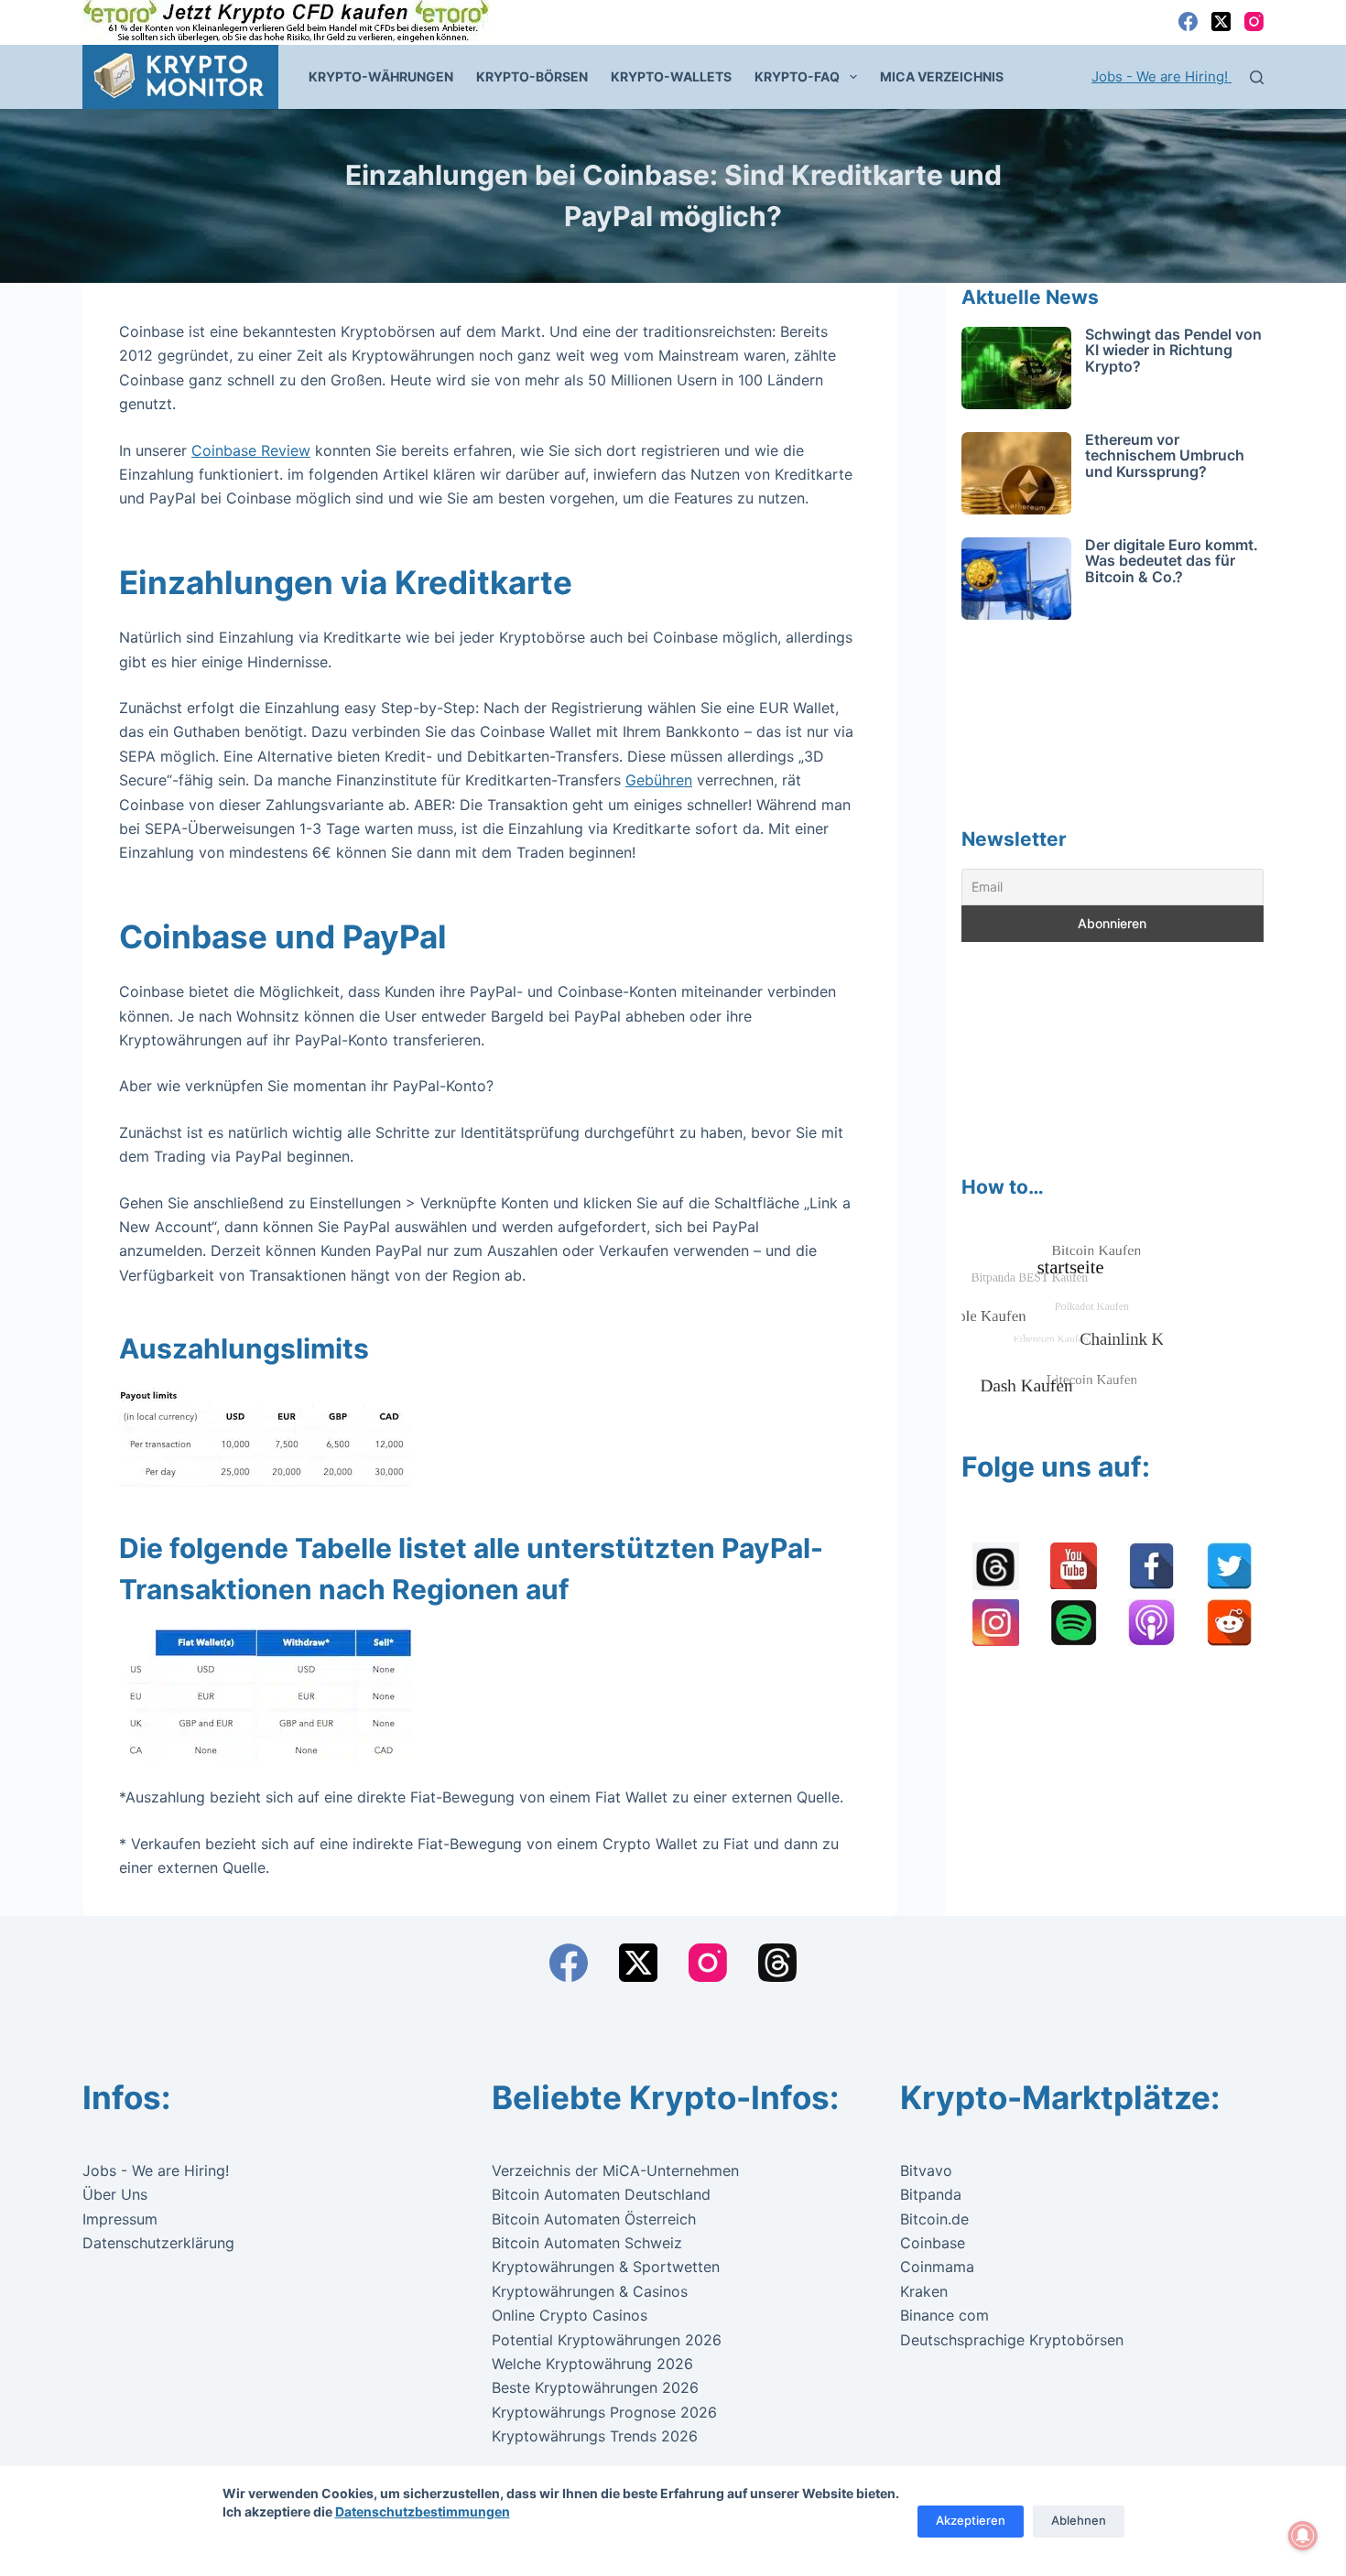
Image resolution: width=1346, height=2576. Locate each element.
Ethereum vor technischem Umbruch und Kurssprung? (1165, 455)
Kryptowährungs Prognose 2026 (604, 2412)
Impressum (120, 2219)
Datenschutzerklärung (158, 2243)
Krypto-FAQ (797, 76)
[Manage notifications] (1303, 2536)
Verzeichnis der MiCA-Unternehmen (615, 2170)
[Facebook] (1188, 22)
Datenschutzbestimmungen (423, 2511)
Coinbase (933, 2243)
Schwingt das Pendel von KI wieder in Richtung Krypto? (1173, 350)
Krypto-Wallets (671, 76)
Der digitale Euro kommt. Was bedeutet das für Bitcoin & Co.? (1172, 561)
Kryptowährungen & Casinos (590, 2291)
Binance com (944, 2315)
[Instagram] (1254, 22)
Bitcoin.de (934, 2219)
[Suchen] (1257, 77)
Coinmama (937, 2267)
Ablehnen (1079, 2520)
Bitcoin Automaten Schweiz (587, 2243)
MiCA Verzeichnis (942, 76)
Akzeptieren (971, 2520)
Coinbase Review (251, 450)
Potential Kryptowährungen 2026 (607, 2340)
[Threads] (777, 1963)
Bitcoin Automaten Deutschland (601, 2194)
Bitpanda (931, 2194)
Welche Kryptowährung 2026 (592, 2364)
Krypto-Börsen (532, 76)
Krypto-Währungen (381, 76)
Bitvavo (926, 2170)
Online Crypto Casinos (570, 2315)
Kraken (924, 2291)
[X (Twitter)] (1221, 22)
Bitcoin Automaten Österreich (594, 2219)
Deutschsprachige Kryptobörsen (1012, 2340)
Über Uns (115, 2194)
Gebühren (659, 780)
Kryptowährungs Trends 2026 (595, 2436)
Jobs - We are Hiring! (1161, 76)
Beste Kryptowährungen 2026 (595, 2387)
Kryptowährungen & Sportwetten (606, 2267)
